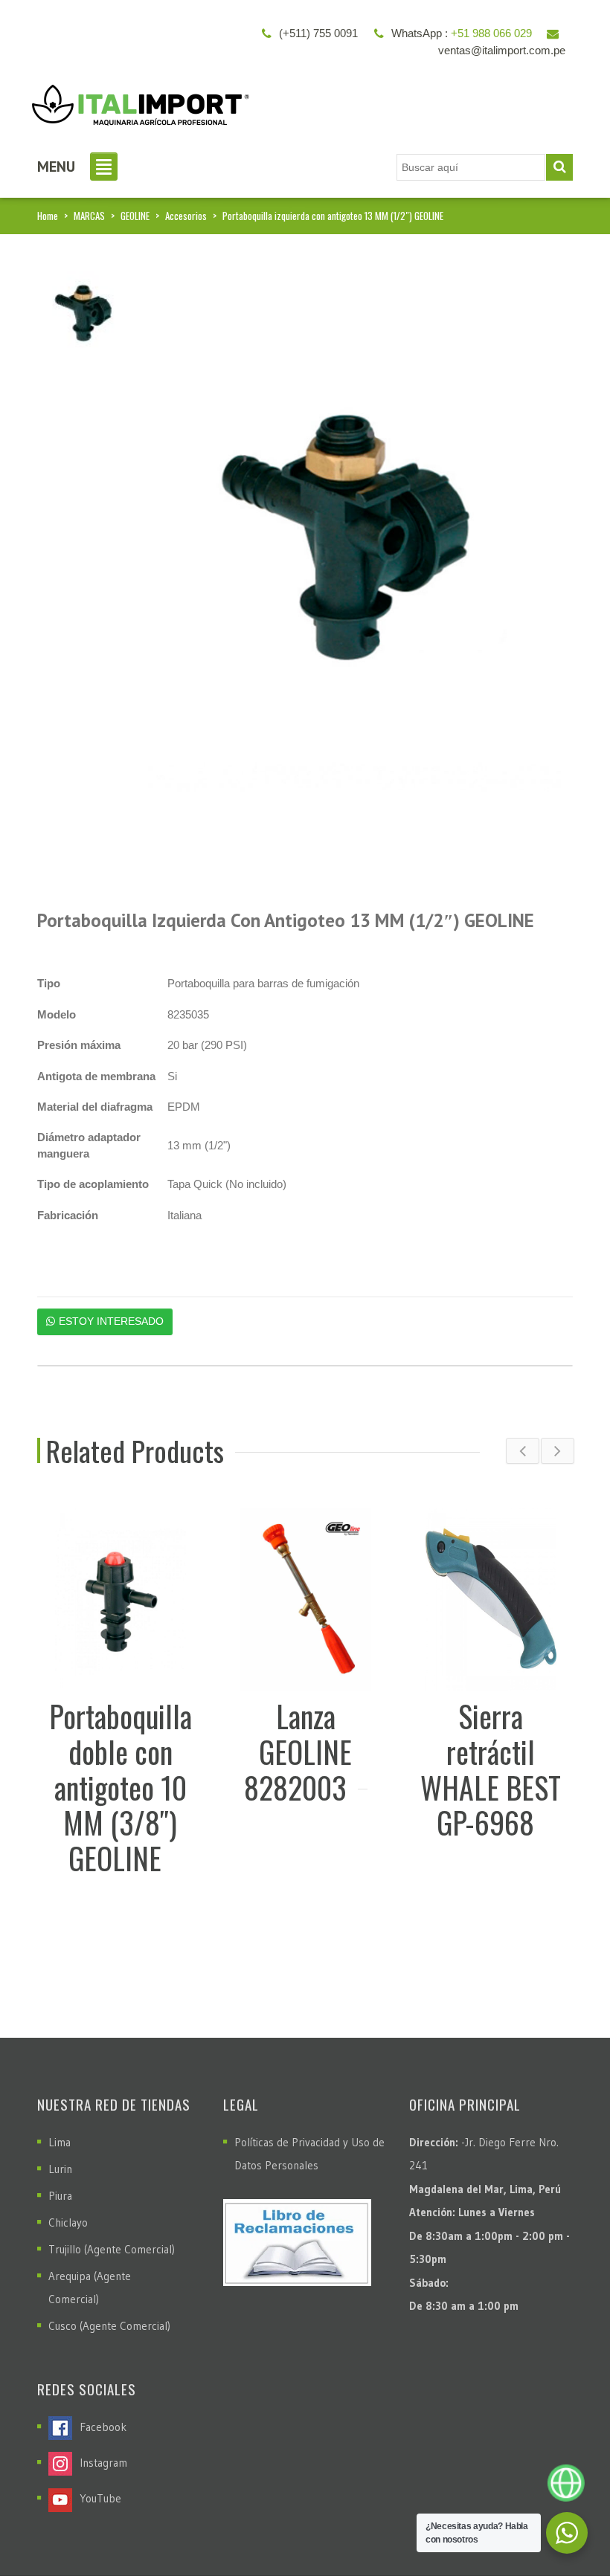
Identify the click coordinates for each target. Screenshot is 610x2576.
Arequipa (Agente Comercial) (90, 2288)
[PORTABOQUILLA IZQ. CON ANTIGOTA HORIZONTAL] (85, 318)
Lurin (60, 2169)
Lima (60, 2142)
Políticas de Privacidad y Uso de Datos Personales (309, 2154)
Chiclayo (68, 2222)
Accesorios (186, 216)
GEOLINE (135, 216)
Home (48, 216)
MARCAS (89, 216)
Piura (60, 2196)
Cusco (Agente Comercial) (109, 2326)
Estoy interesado (111, 1321)
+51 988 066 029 (491, 33)
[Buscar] (559, 167)
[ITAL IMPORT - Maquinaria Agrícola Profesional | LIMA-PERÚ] (137, 100)
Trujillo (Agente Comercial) (112, 2249)
